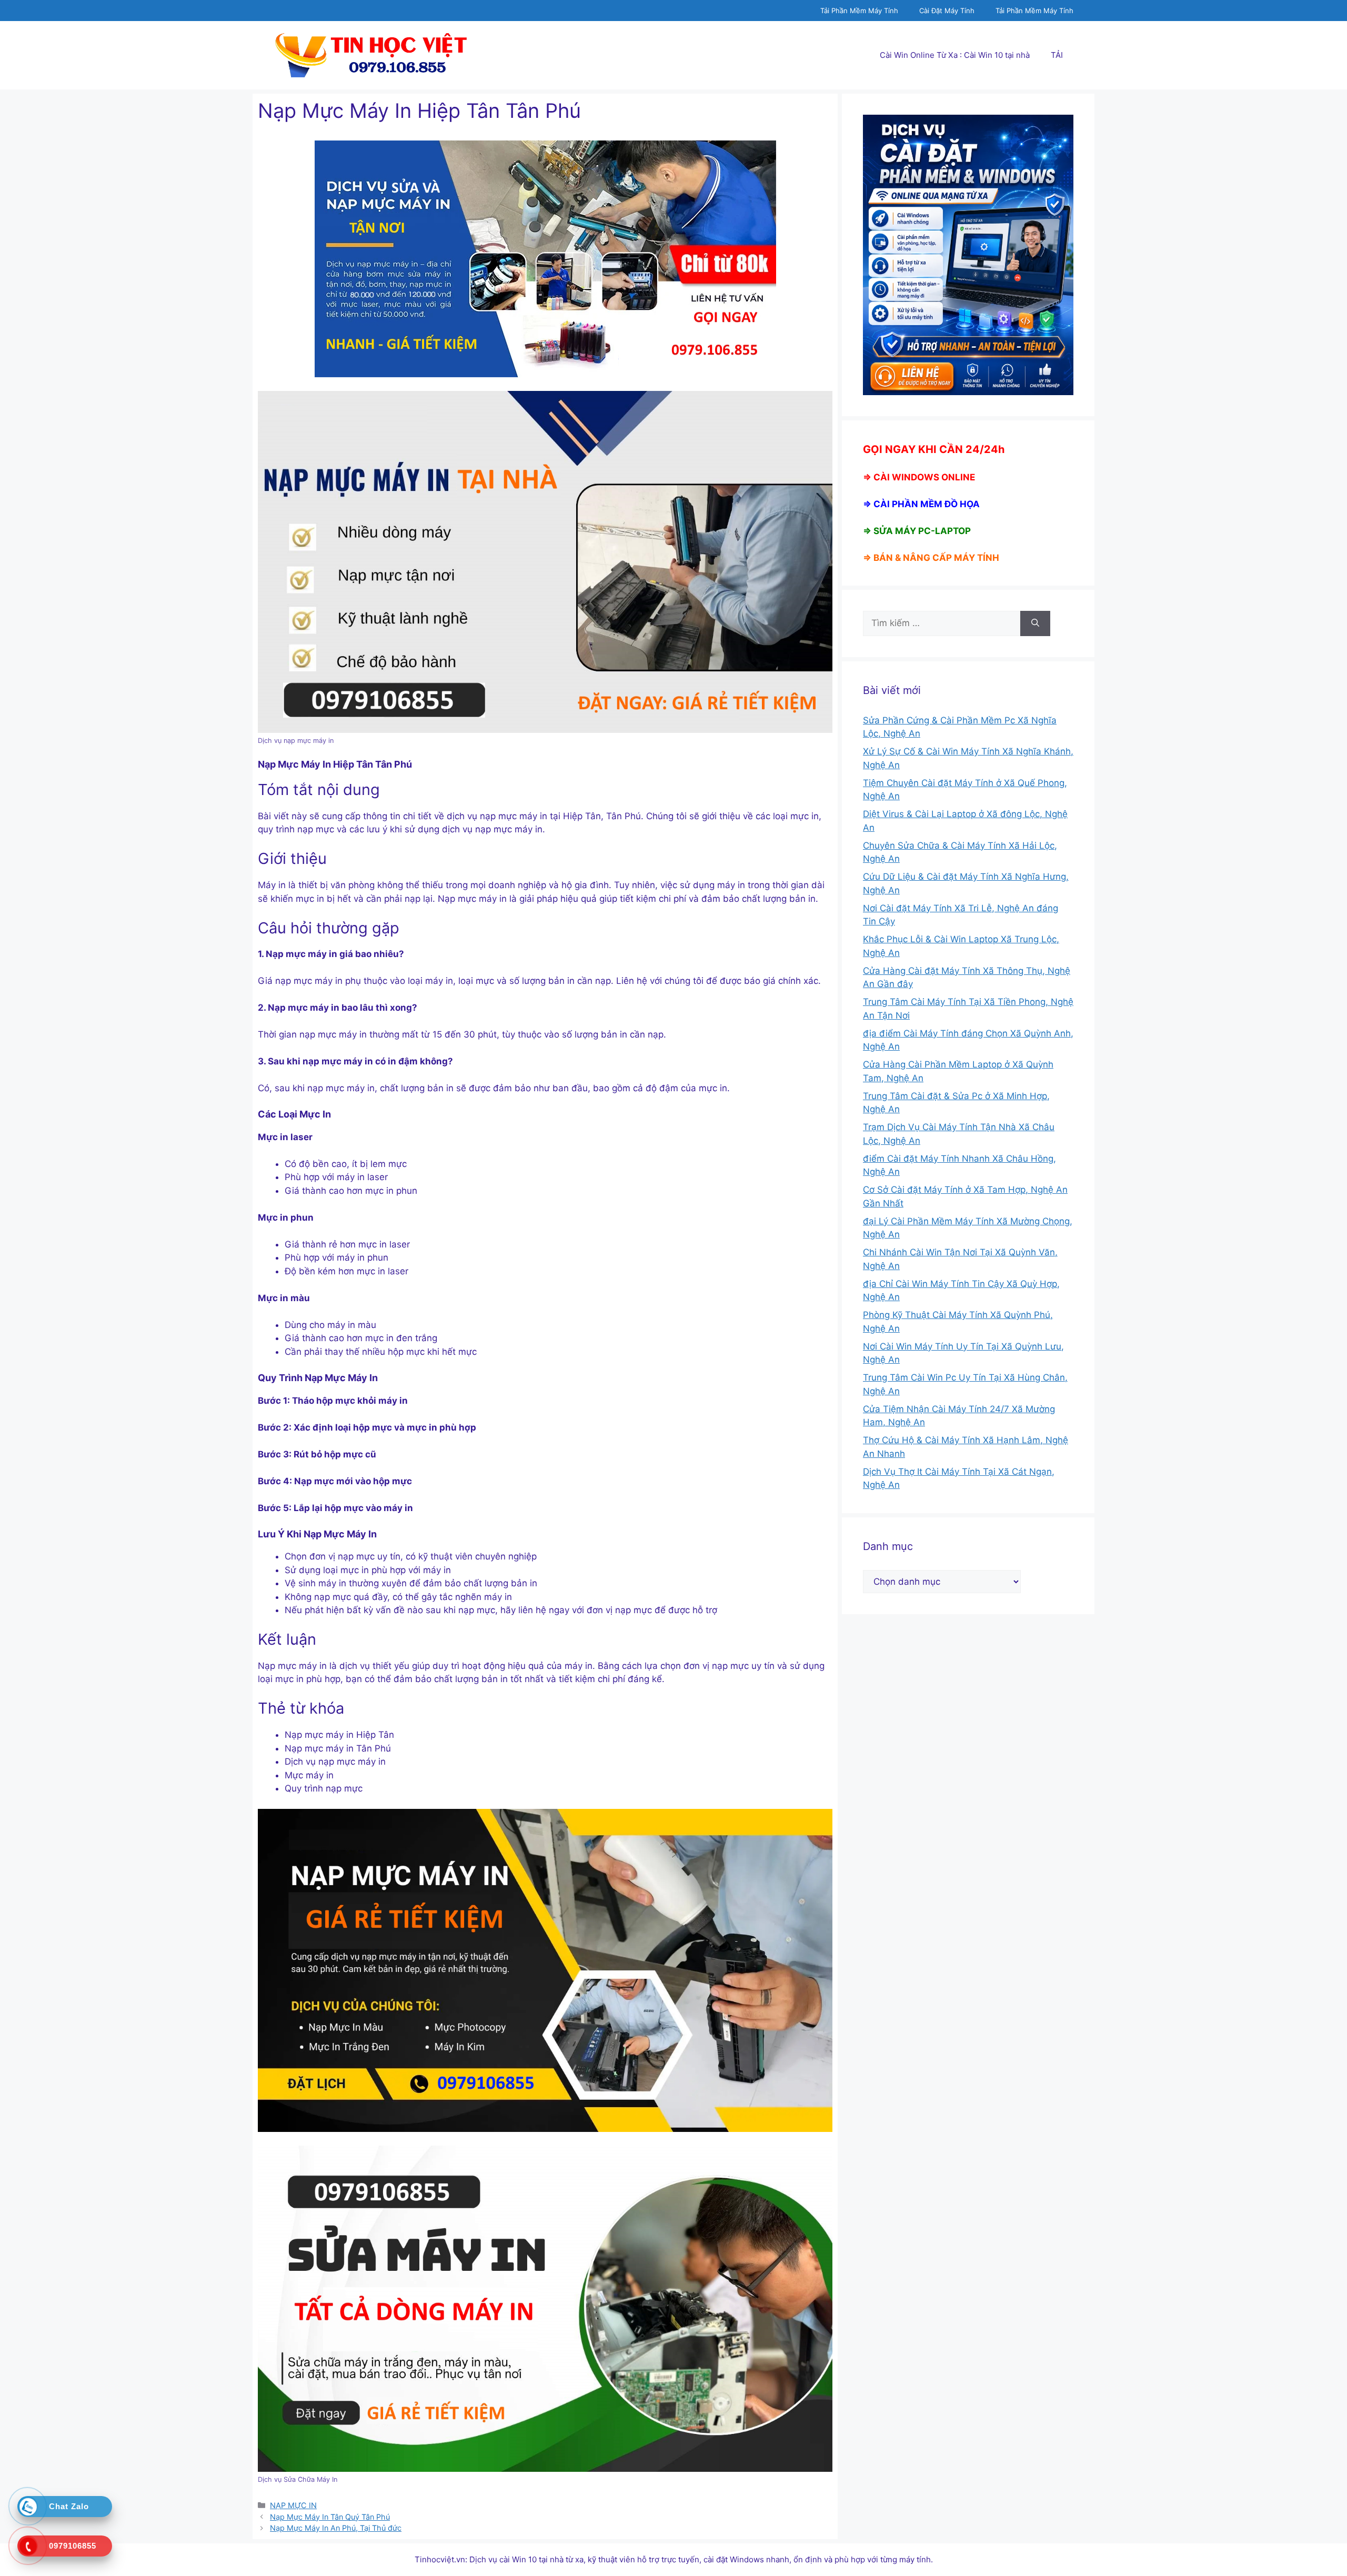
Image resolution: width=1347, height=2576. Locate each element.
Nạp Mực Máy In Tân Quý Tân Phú (330, 2517)
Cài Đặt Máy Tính (947, 11)
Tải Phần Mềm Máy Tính (859, 11)
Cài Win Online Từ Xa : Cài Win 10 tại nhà (955, 55)
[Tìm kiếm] (1035, 623)
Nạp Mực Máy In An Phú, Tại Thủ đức (336, 2528)
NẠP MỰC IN (293, 2505)
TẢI (1057, 55)
